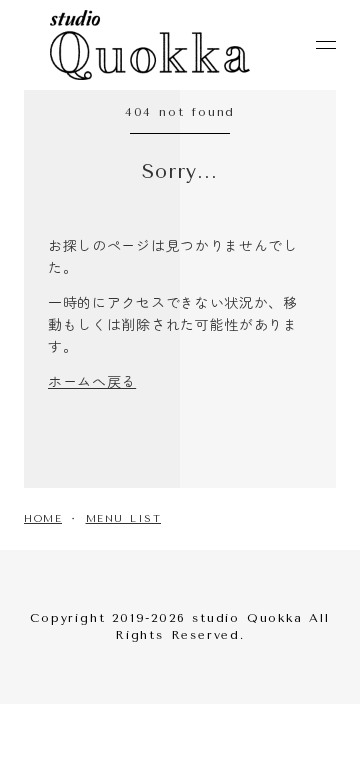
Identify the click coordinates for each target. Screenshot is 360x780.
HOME (43, 519)
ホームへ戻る (92, 381)
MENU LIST (124, 519)
